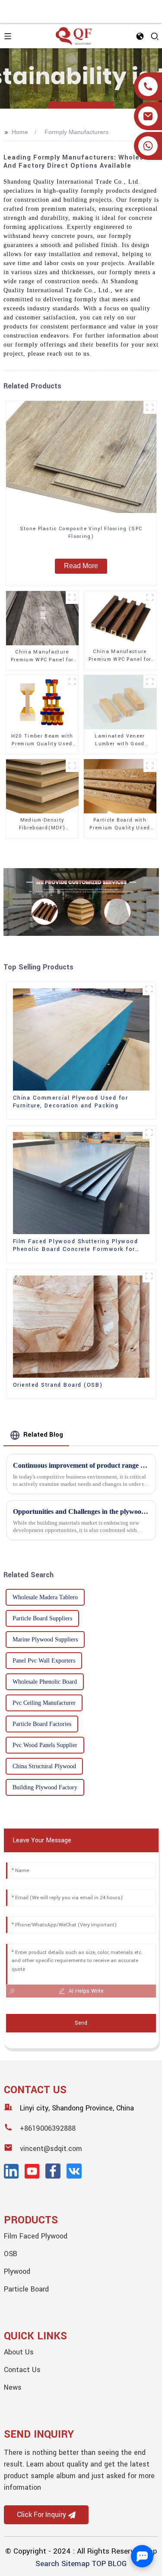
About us (19, 2352)
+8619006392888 (48, 2128)
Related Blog (43, 1435)
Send (81, 2023)
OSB (11, 2254)
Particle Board (26, 2289)
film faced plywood (36, 2236)
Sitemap (75, 2564)
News (13, 2387)
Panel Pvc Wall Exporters (44, 1661)
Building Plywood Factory (45, 1787)
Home (20, 132)
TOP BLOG (109, 2564)
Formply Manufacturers (76, 132)
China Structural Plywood (44, 1766)
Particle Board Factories (42, 1724)
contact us (22, 2370)
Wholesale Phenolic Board (45, 1682)
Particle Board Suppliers (42, 1618)
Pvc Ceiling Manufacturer (44, 1703)
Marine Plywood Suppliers (45, 1640)
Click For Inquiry (41, 2515)
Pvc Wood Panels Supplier (45, 1745)
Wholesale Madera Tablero (45, 1597)
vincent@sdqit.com (51, 2149)
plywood (17, 2271)
